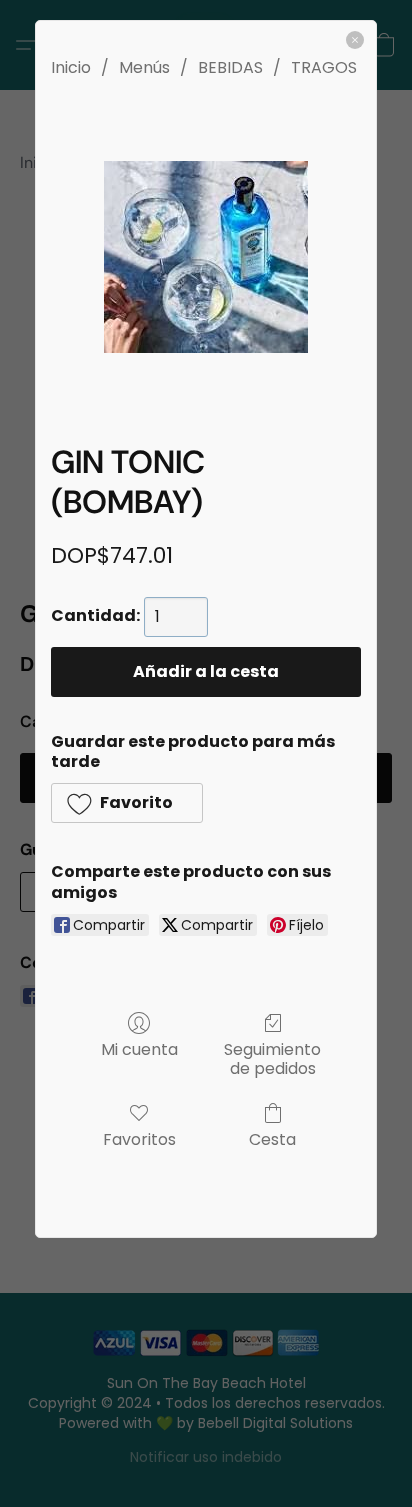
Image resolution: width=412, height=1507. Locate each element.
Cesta (272, 1138)
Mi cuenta (139, 1048)
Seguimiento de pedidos (272, 1058)
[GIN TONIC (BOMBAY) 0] (206, 257)
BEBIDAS (230, 67)
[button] (127, 803)
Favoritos (139, 1138)
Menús (144, 67)
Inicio (71, 67)
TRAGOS (324, 67)
